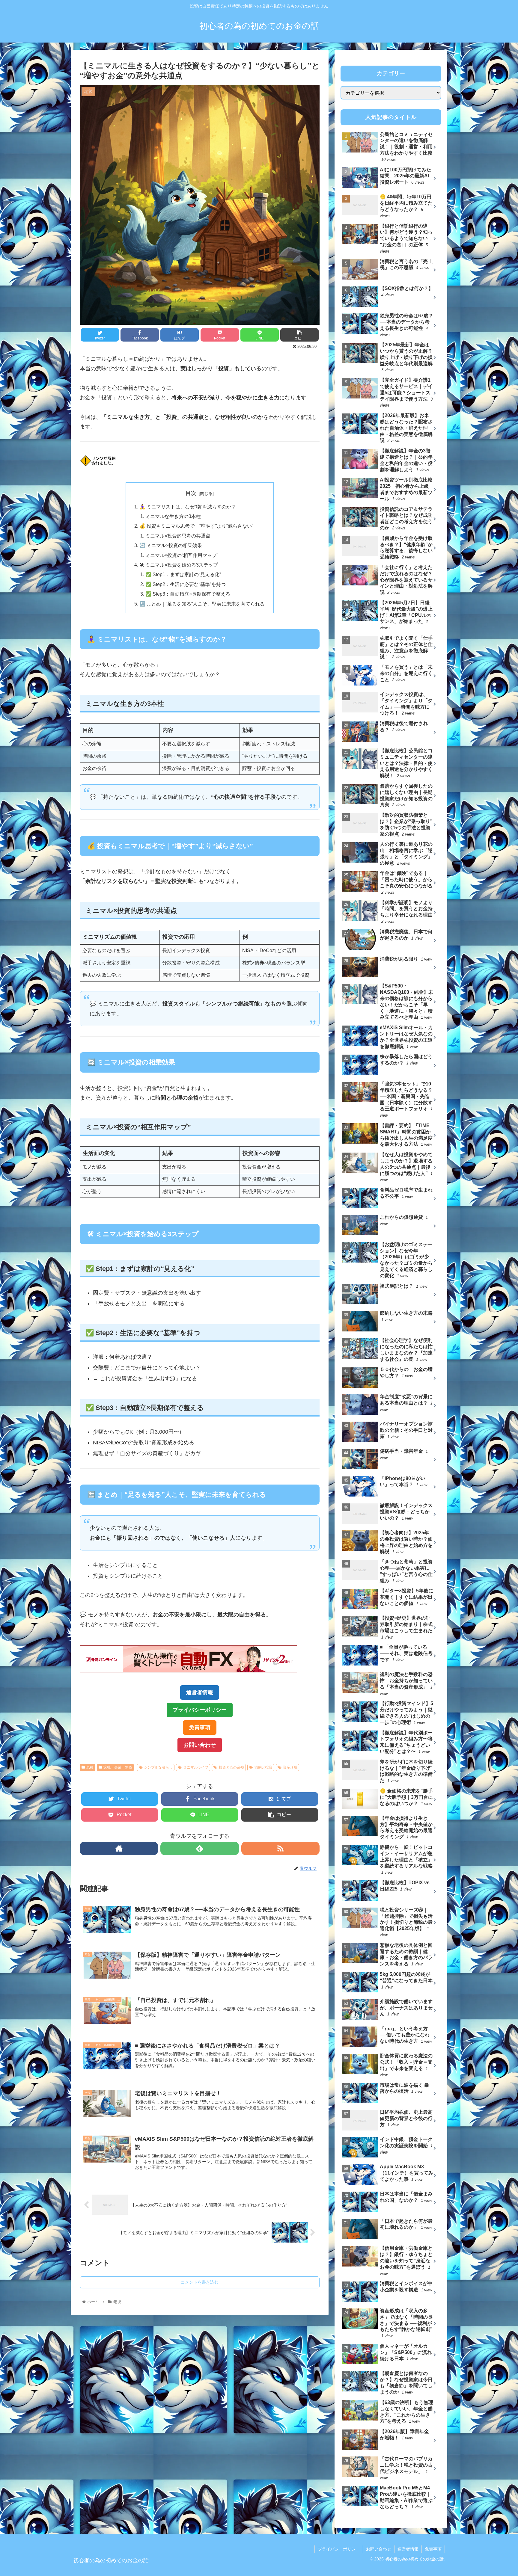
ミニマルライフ (196, 1767)
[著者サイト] (119, 1848)
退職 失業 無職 (118, 1767)
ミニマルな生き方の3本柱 (173, 516)
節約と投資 (263, 1767)
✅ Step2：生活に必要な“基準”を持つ (186, 584)
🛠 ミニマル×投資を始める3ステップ (179, 565)
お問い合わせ (200, 1745)
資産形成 (290, 1767)
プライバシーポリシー (200, 1710)
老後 (90, 1767)
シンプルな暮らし (158, 1767)
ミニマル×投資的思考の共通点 (178, 536)
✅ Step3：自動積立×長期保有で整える (188, 594)
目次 (191, 493)
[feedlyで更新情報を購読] (199, 1848)
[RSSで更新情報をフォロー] (280, 1848)
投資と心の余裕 (231, 1767)
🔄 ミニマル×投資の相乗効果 (171, 545)
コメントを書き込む (200, 2282)
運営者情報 (200, 1692)
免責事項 (200, 1728)
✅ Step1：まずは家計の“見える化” (183, 574)
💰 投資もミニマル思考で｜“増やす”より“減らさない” (196, 526)
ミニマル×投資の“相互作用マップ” (182, 555)
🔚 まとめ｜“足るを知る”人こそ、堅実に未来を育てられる (202, 604)
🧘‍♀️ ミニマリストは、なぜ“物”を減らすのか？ (188, 507)
